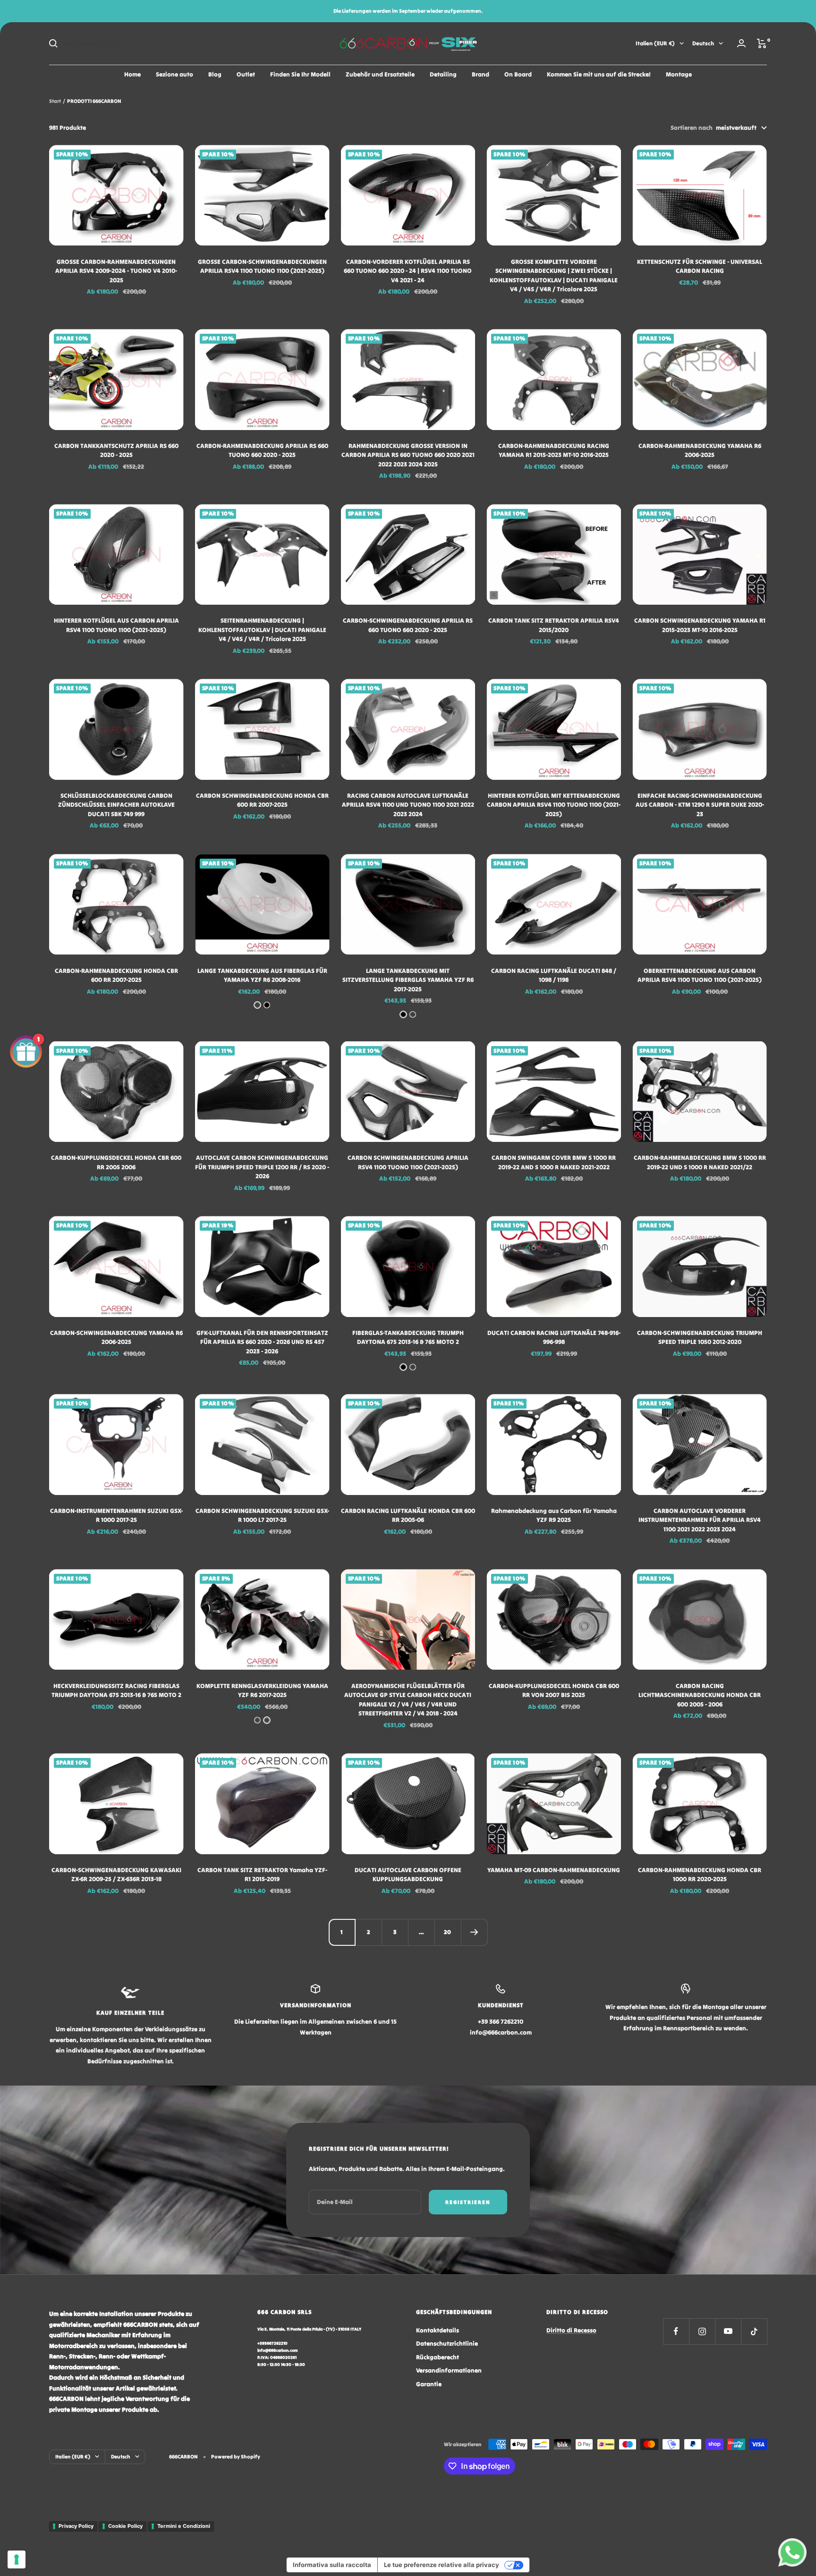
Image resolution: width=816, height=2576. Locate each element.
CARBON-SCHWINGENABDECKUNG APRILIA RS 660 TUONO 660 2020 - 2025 (408, 625)
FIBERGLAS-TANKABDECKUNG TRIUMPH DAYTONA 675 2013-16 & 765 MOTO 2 (408, 1338)
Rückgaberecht (438, 2357)
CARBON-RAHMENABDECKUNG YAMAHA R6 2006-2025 (700, 451)
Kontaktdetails (438, 2330)
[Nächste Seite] (474, 1932)
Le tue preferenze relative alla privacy (442, 2565)
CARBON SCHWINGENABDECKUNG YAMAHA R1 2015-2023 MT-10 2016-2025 (700, 625)
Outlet (246, 74)
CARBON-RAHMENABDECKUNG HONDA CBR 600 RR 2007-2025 (116, 976)
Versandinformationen (449, 2370)
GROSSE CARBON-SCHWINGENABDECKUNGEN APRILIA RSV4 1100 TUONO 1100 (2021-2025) (262, 266)
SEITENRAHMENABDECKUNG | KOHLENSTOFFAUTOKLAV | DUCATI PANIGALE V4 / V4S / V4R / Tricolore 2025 (262, 630)
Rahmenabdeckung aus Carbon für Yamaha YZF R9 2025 (554, 1516)
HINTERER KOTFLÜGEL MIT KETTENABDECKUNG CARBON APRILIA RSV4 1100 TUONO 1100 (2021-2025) (554, 805)
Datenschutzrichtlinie (447, 2344)
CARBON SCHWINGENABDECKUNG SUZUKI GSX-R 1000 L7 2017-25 (262, 1516)
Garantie (429, 2384)
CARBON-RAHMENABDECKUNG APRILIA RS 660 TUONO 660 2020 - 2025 (262, 451)
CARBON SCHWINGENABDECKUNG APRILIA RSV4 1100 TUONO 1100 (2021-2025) (408, 1162)
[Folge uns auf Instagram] (702, 2331)
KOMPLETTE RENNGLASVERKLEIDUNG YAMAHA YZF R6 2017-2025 (262, 1691)
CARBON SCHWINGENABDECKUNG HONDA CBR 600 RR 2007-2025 (262, 800)
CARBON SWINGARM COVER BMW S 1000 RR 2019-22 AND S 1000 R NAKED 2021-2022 (554, 1162)
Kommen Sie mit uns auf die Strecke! (599, 74)
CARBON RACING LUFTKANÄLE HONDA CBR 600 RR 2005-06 (408, 1516)
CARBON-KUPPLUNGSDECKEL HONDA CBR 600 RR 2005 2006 (116, 1162)
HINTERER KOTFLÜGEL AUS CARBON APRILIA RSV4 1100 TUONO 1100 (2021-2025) (116, 625)
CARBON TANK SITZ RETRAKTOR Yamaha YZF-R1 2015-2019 (262, 1875)
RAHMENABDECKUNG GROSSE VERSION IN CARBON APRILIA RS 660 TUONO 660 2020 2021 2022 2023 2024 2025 (408, 455)
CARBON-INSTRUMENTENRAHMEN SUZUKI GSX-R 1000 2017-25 (116, 1516)
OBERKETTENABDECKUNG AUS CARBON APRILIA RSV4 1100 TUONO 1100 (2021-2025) (700, 976)
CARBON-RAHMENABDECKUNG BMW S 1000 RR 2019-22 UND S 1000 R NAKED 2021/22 (700, 1162)
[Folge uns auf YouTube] (728, 2331)
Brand (480, 74)
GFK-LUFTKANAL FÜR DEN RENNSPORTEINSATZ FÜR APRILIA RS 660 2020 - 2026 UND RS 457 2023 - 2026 (262, 1342)
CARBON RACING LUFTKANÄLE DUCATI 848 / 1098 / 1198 (554, 976)
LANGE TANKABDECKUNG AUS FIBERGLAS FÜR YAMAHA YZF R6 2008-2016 (262, 976)
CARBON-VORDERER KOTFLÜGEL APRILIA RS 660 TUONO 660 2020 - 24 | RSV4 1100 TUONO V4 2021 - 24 (408, 271)
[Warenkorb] (762, 43)
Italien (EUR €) (655, 43)
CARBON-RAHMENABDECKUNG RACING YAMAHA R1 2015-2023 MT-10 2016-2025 (554, 451)
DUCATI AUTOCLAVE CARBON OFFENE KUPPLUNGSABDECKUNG (408, 1875)
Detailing (443, 74)
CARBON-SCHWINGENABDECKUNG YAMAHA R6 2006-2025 (116, 1338)
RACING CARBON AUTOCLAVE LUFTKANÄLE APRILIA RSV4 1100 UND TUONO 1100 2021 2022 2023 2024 (408, 805)
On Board (518, 74)
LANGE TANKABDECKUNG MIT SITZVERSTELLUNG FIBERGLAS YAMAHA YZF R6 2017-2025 (408, 980)
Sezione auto (174, 74)
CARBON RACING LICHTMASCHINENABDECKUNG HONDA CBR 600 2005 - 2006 (700, 1695)
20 (448, 1932)
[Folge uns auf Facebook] (676, 2331)
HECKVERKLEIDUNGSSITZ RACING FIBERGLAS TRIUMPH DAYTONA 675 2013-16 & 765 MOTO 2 (116, 1691)
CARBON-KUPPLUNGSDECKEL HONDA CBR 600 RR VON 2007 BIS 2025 (554, 1691)
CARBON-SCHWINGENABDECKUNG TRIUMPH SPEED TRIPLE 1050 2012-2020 (700, 1338)
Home (132, 74)
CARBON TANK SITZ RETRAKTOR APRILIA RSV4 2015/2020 (554, 625)
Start (55, 101)
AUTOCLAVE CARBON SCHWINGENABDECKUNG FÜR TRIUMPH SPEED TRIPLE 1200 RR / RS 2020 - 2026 (262, 1167)
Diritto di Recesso (571, 2330)
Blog (215, 74)
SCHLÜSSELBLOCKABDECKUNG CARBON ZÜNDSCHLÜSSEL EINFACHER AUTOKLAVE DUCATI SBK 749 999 (116, 805)
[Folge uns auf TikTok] (754, 2331)
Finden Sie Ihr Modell (300, 74)
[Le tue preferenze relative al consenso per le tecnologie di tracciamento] (17, 2559)
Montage (679, 74)
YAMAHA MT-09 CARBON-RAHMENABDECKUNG (554, 1870)
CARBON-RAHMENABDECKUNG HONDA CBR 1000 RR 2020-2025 (700, 1875)
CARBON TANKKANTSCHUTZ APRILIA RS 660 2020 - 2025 (116, 451)
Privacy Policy (76, 2526)
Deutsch (703, 43)
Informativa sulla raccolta (332, 2565)
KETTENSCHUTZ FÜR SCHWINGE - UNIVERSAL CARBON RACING (700, 266)
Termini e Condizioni (184, 2526)
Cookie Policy (125, 2526)
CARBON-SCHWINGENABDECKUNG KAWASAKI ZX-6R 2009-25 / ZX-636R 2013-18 (116, 1875)
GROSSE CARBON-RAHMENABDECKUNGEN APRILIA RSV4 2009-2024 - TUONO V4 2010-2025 (116, 271)
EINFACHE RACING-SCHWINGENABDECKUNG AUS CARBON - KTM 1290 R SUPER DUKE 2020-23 (700, 805)
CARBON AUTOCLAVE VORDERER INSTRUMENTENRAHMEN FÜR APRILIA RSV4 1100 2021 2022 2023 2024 (700, 1520)
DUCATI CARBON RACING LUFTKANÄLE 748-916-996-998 (554, 1338)
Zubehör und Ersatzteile (380, 74)
